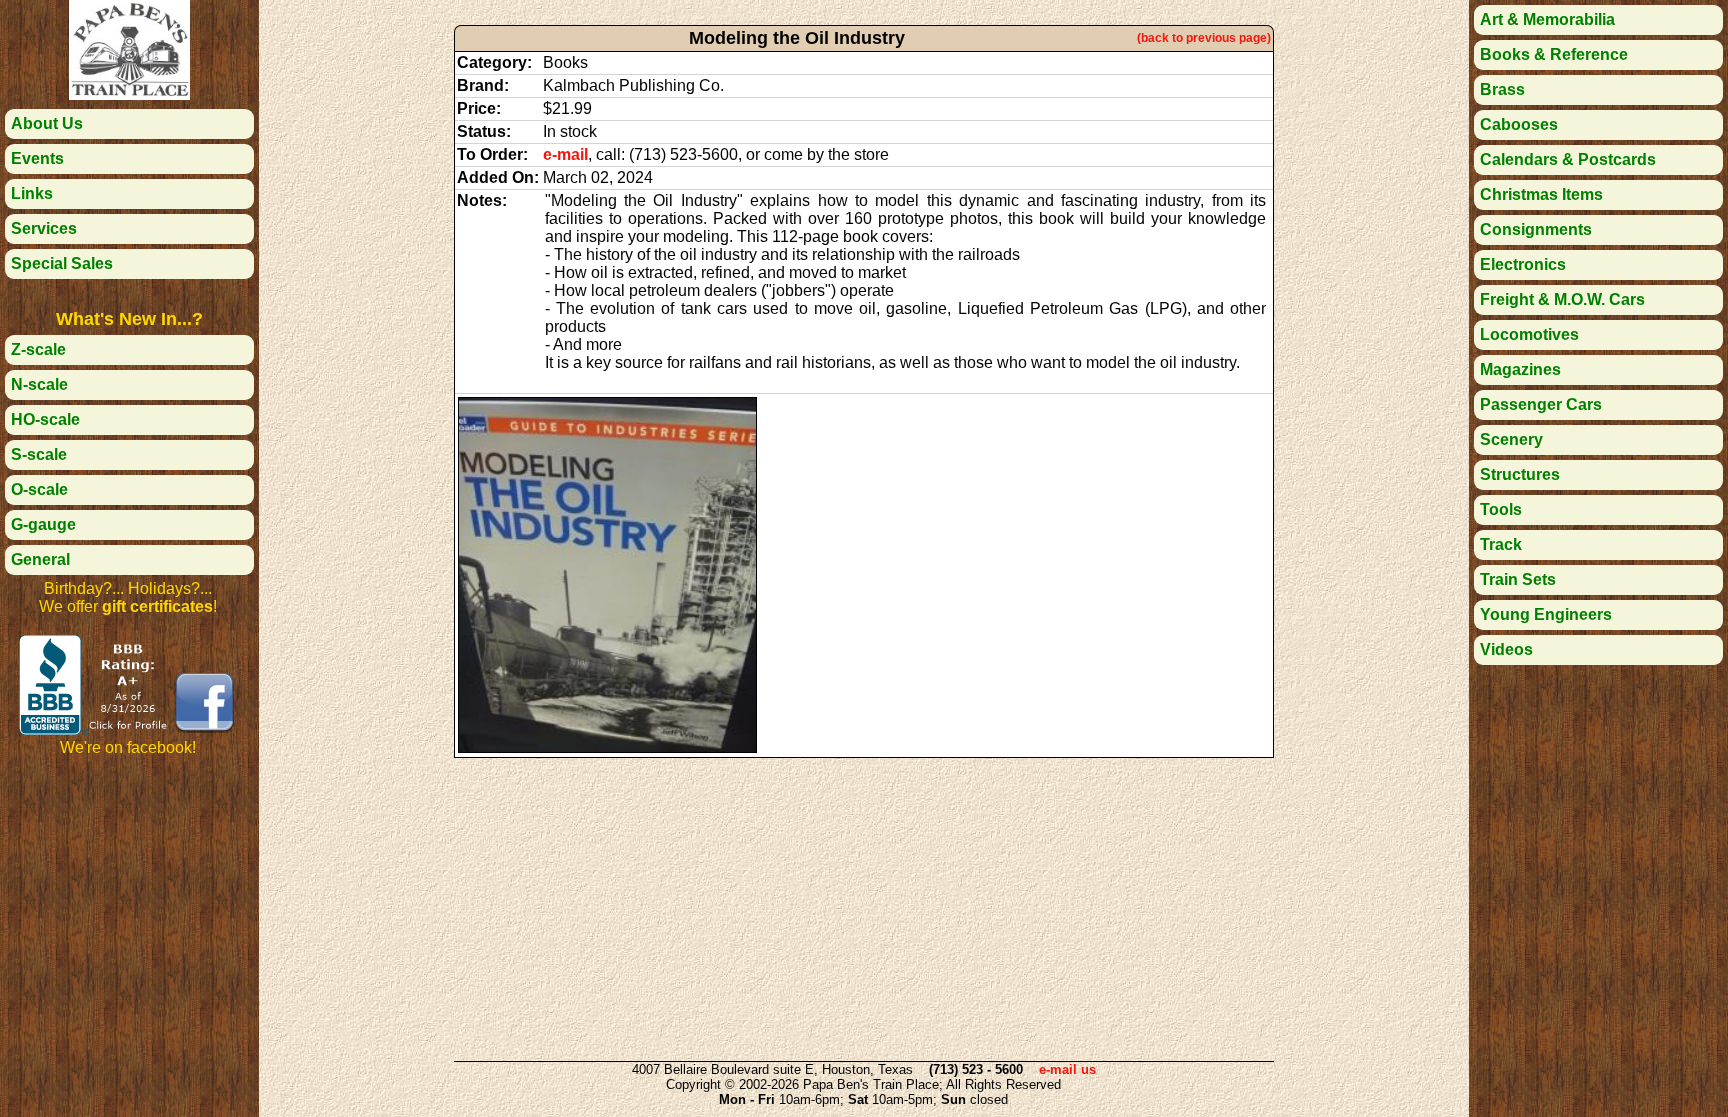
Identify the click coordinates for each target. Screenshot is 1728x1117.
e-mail (565, 154)
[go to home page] (129, 94)
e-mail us (1067, 1069)
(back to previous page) (1204, 38)
